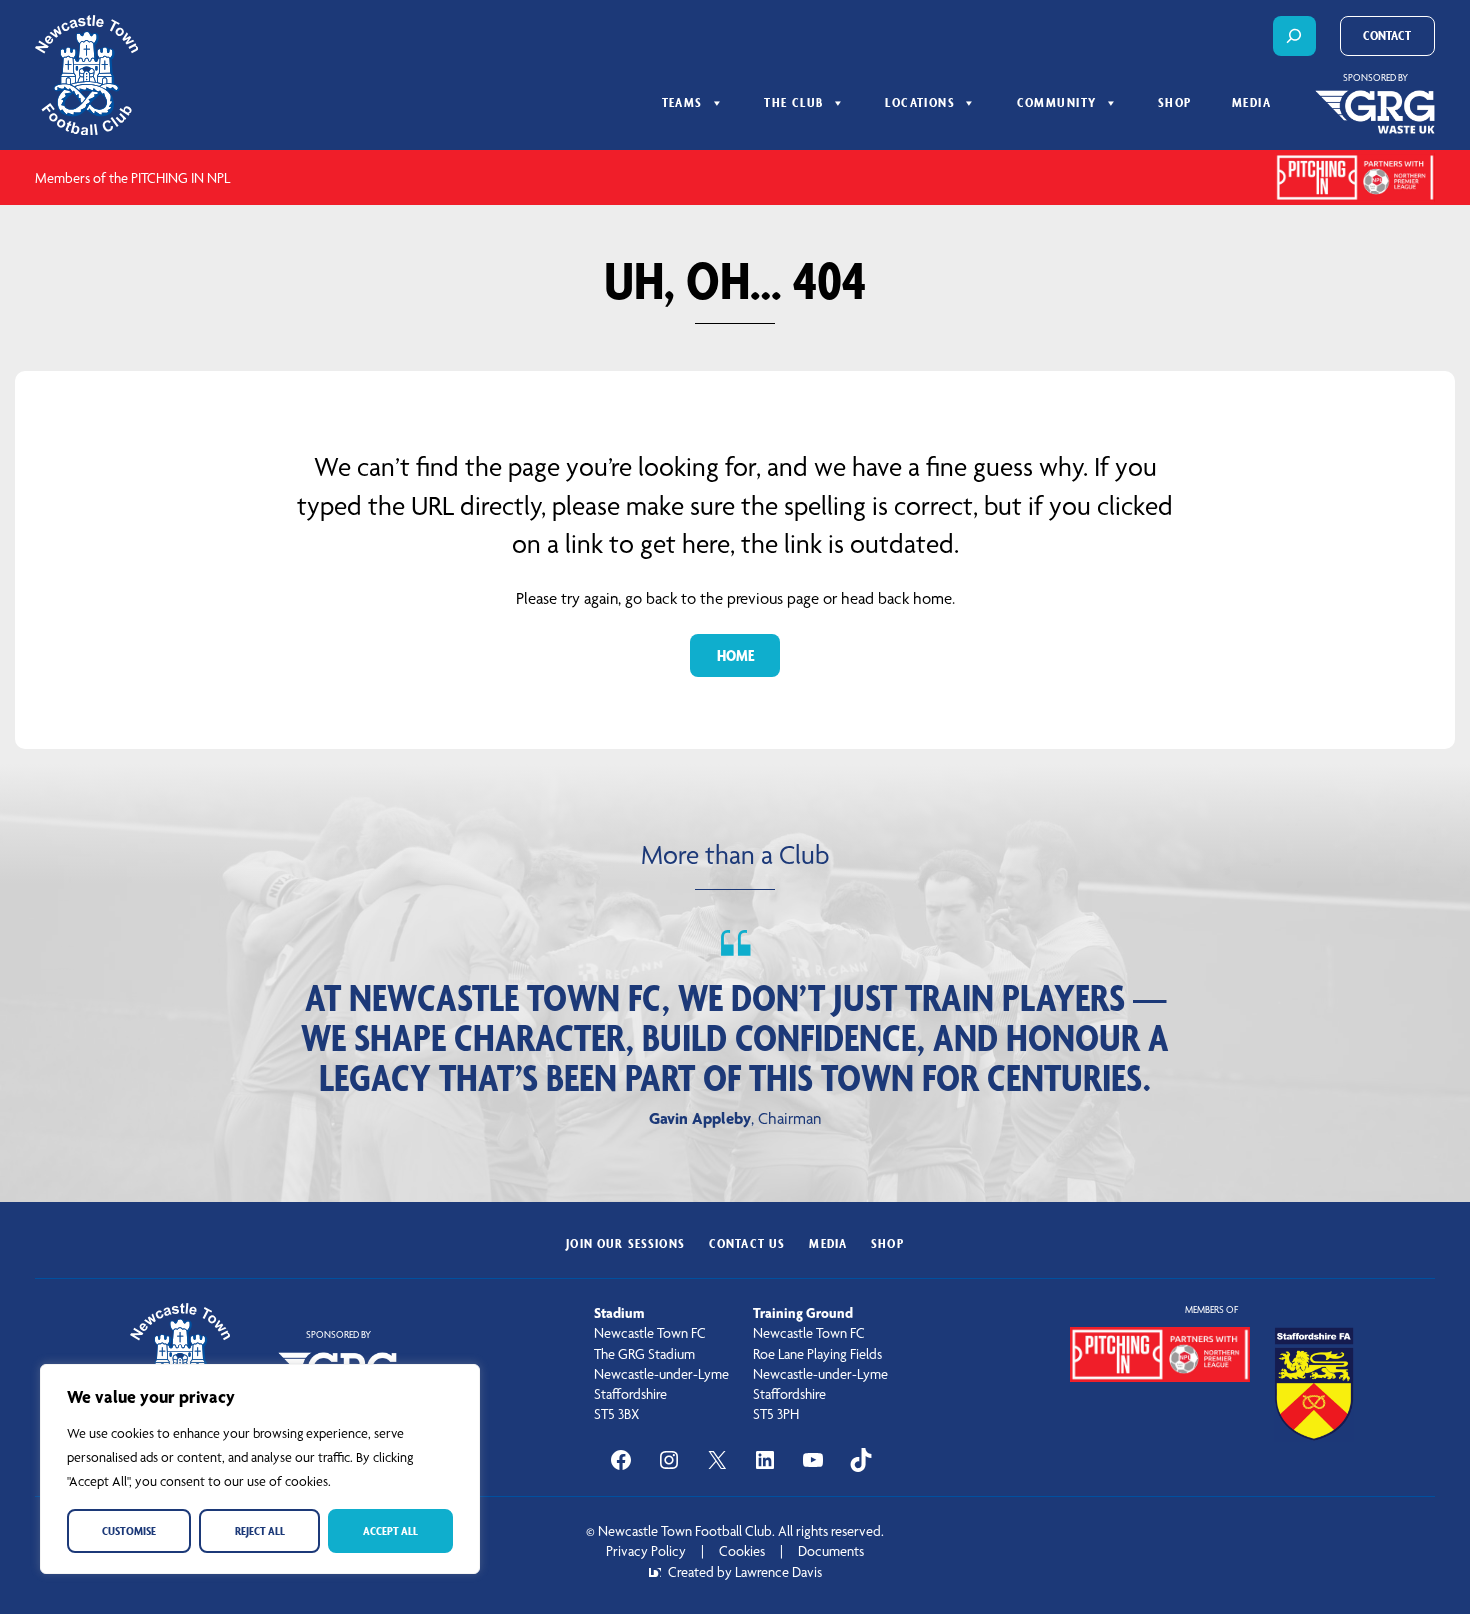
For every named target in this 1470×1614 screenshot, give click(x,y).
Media (1251, 102)
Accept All (390, 1530)
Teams (682, 102)
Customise (129, 1530)
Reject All (260, 1530)
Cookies (742, 1551)
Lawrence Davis (778, 1572)
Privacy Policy (646, 1551)
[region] (260, 1469)
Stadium (619, 1313)
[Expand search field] (1294, 36)
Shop (1175, 102)
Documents (831, 1551)
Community (1057, 102)
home (735, 655)
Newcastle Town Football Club (685, 1531)
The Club (794, 102)
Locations (920, 102)
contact (1387, 35)
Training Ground (803, 1313)
